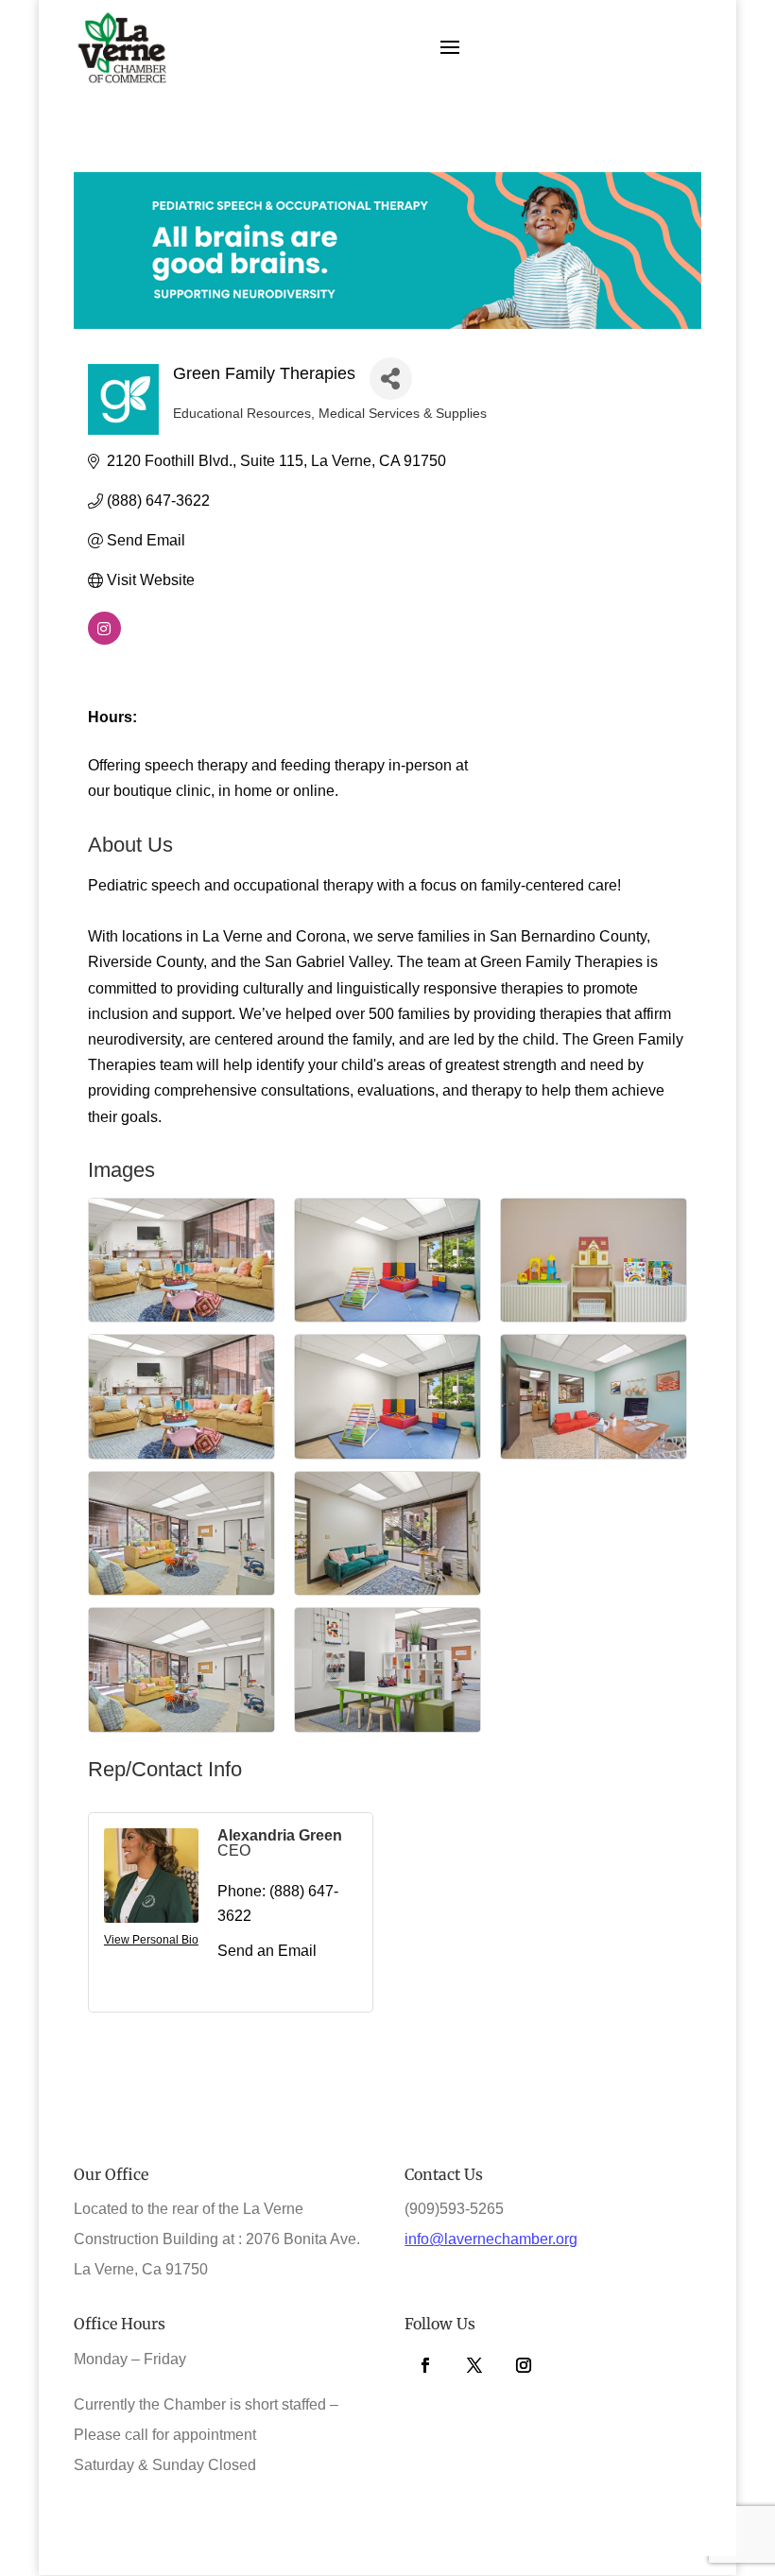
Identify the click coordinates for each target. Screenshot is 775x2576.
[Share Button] (391, 379)
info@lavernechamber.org (491, 2239)
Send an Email (267, 1951)
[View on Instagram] (104, 640)
